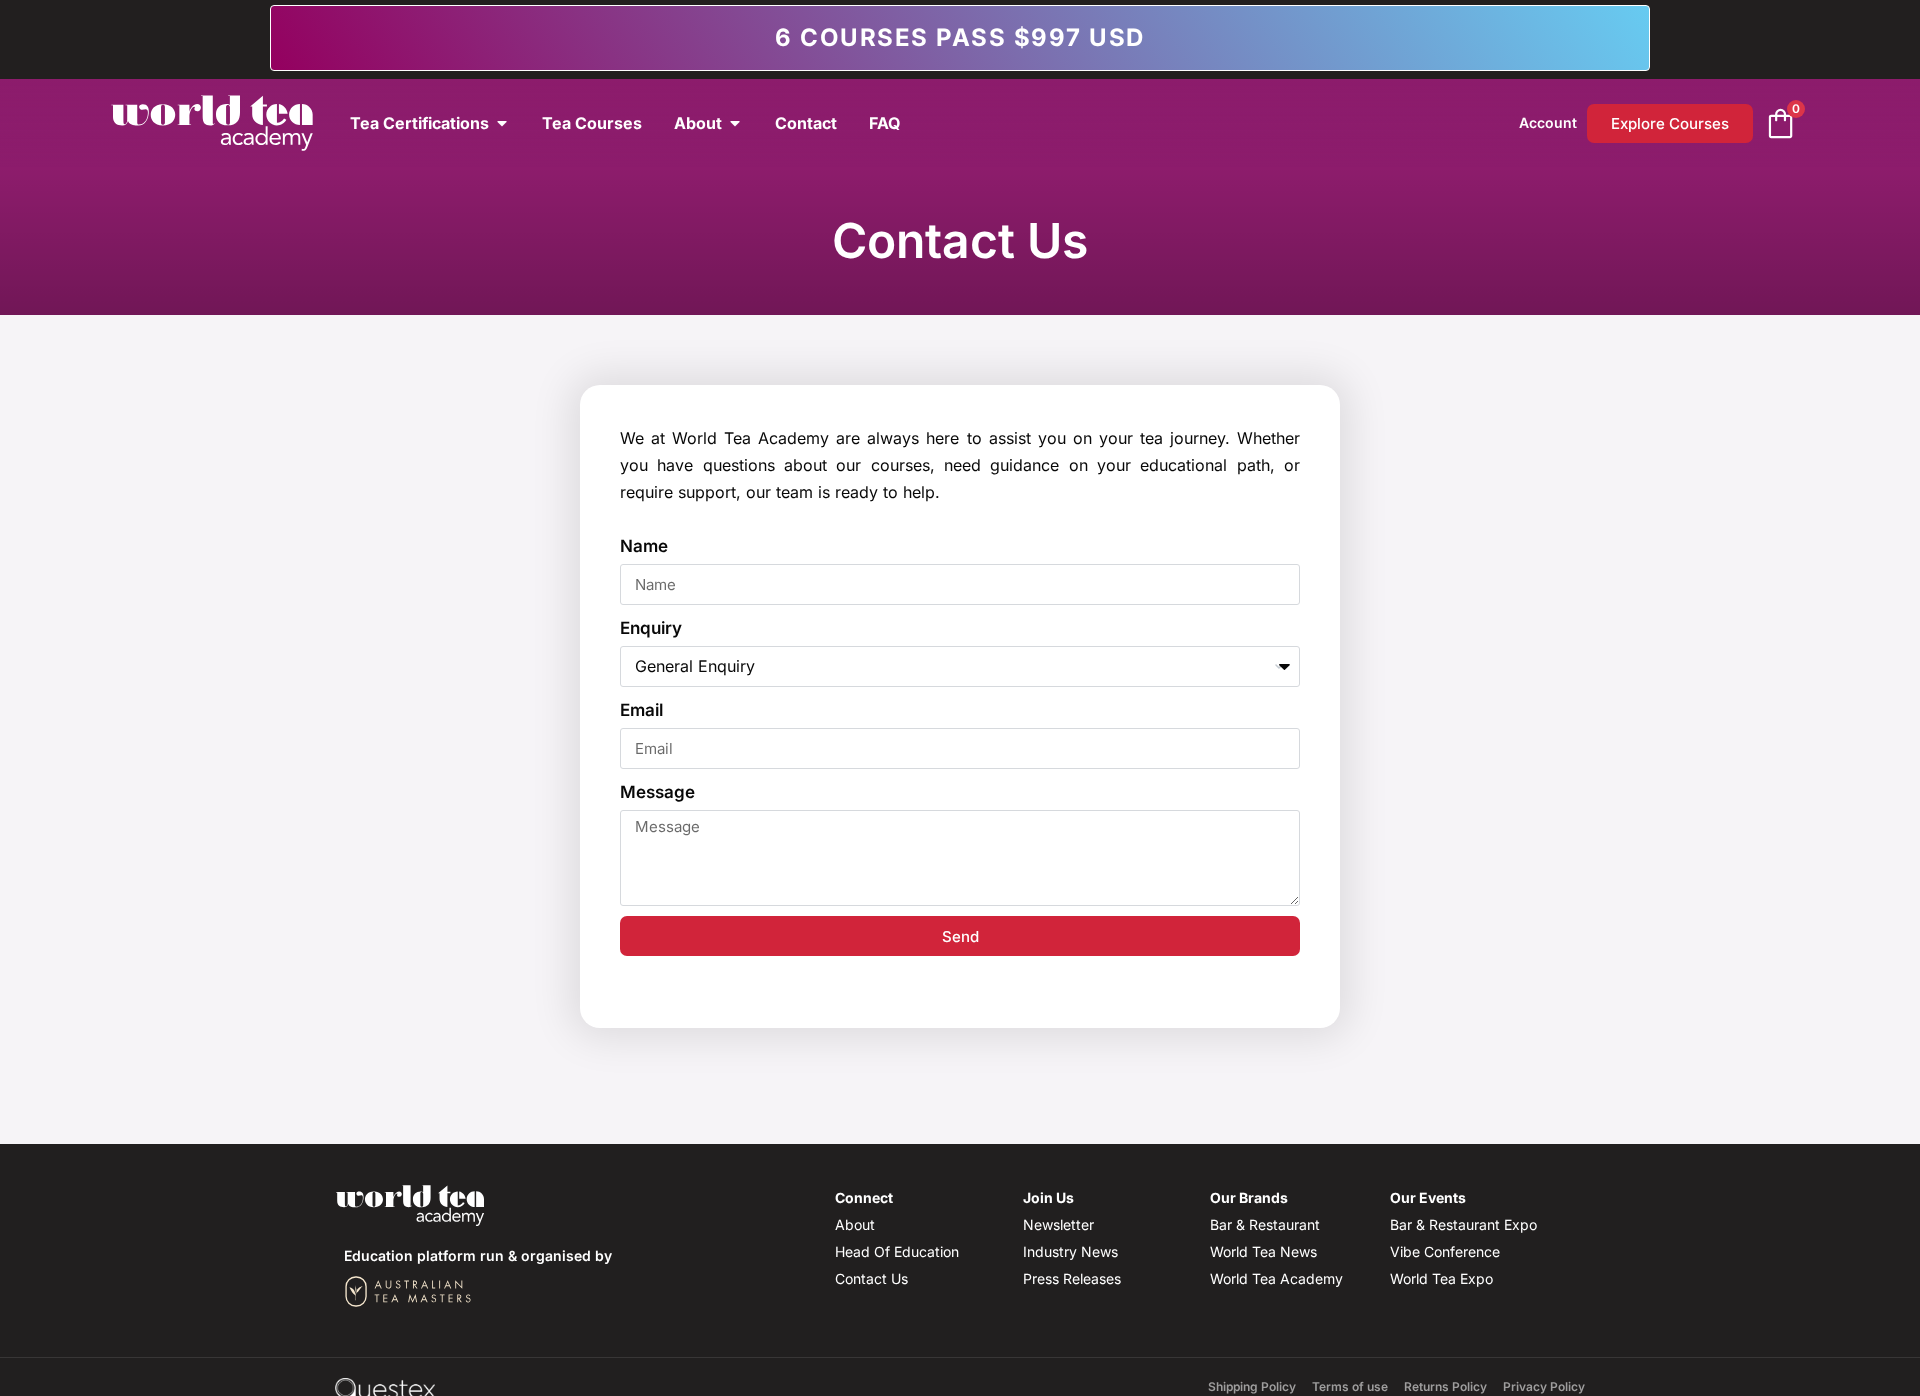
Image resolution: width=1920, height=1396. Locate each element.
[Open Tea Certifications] (502, 123)
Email (641, 710)
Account (1548, 122)
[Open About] (735, 123)
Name (644, 546)
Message (657, 792)
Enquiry (651, 628)
